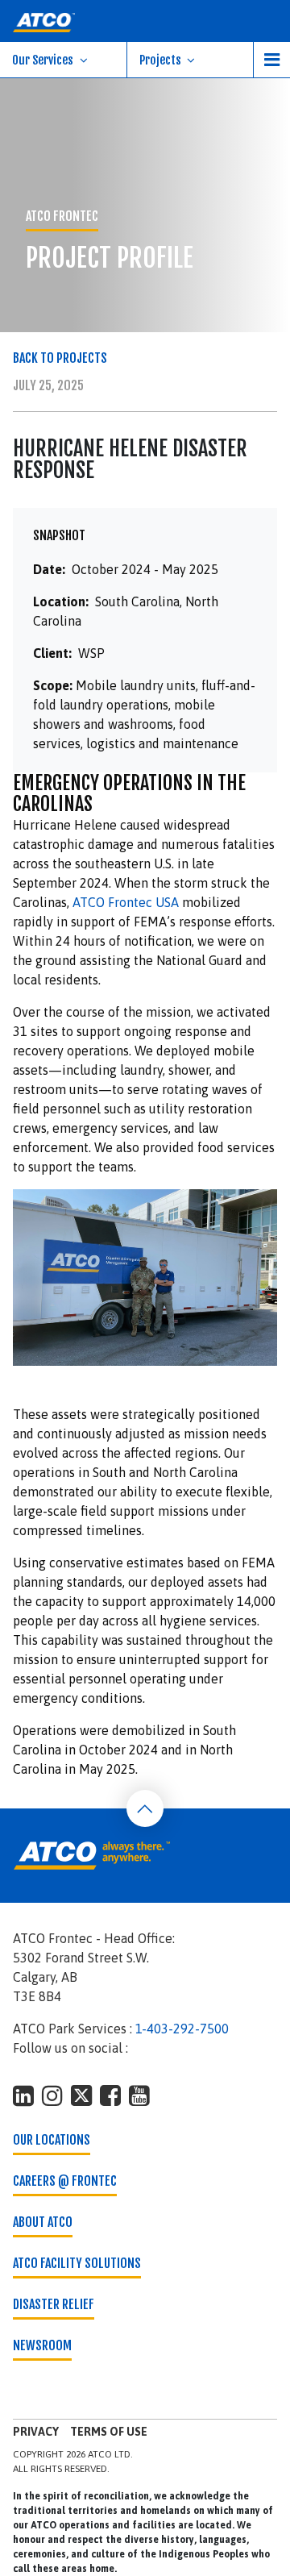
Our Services (43, 60)
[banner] (145, 21)
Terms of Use (109, 2432)
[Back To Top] (145, 1808)
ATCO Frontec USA (126, 902)
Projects (160, 60)
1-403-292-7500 (182, 2029)
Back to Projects (60, 358)
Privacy (36, 2432)
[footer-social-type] (23, 2095)
